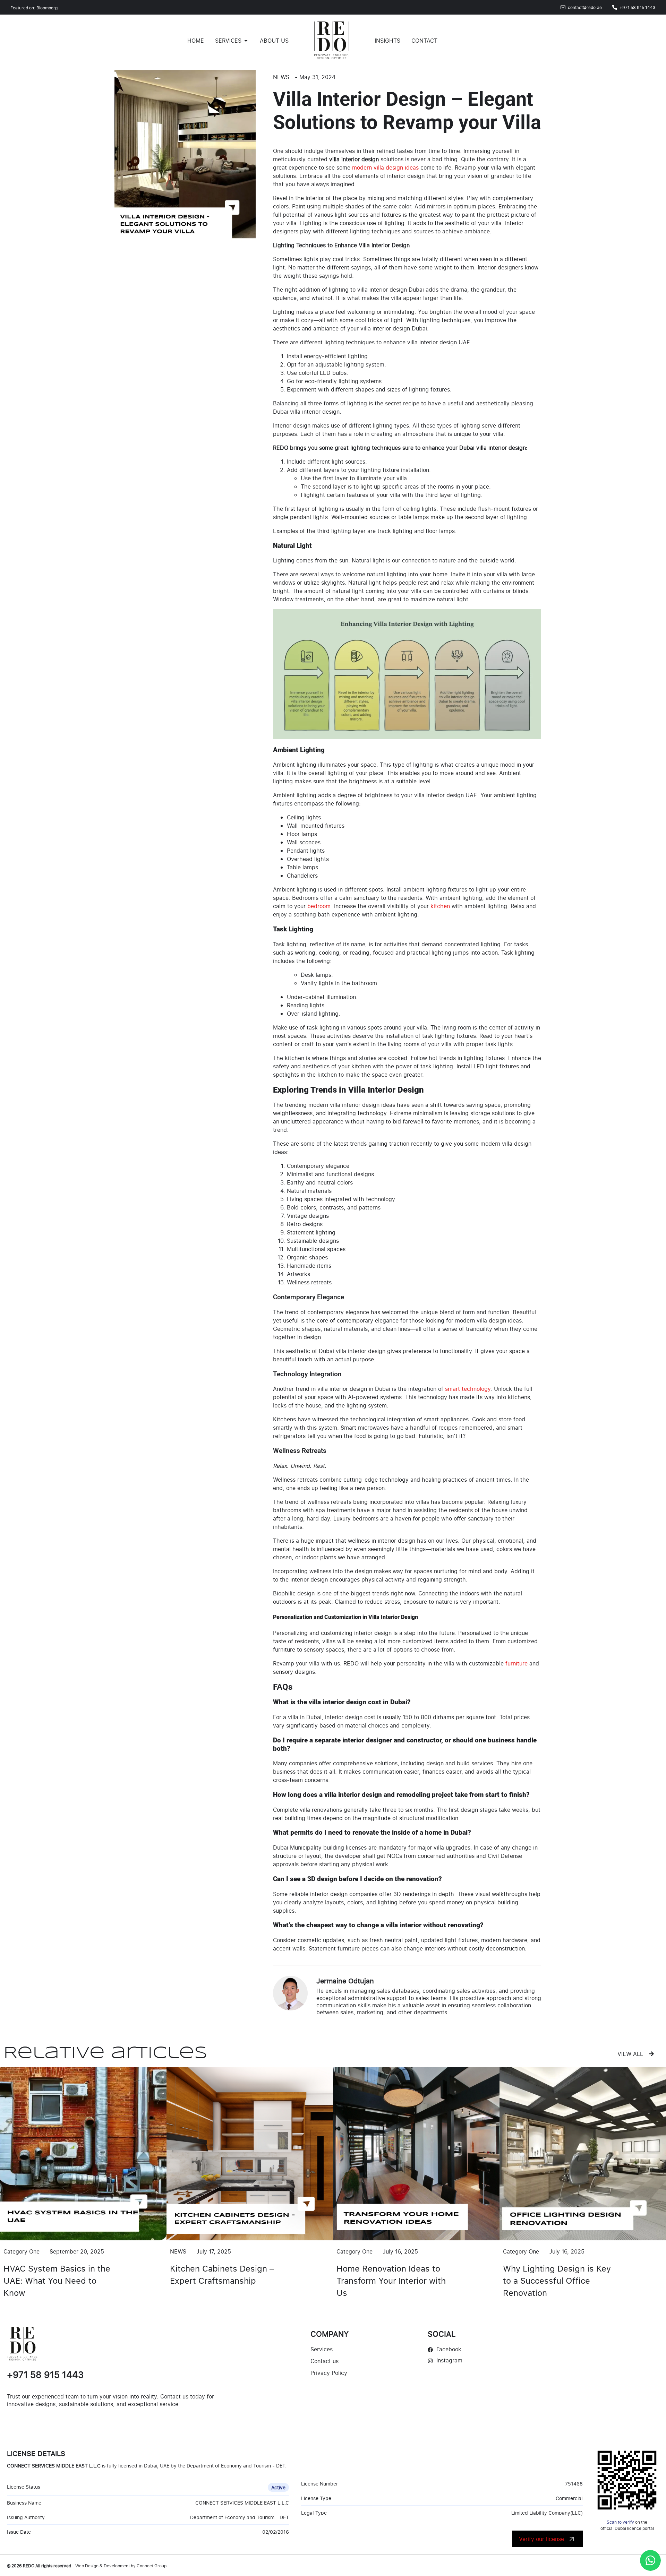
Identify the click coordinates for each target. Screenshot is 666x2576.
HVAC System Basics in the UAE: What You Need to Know (57, 2280)
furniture (516, 1663)
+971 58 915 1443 (45, 2375)
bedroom (319, 906)
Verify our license (541, 2539)
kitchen (440, 906)
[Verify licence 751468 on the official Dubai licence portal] (627, 2480)
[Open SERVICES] (246, 41)
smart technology (468, 1389)
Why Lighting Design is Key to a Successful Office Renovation (557, 2280)
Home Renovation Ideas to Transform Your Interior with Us (391, 2280)
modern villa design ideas (385, 167)
